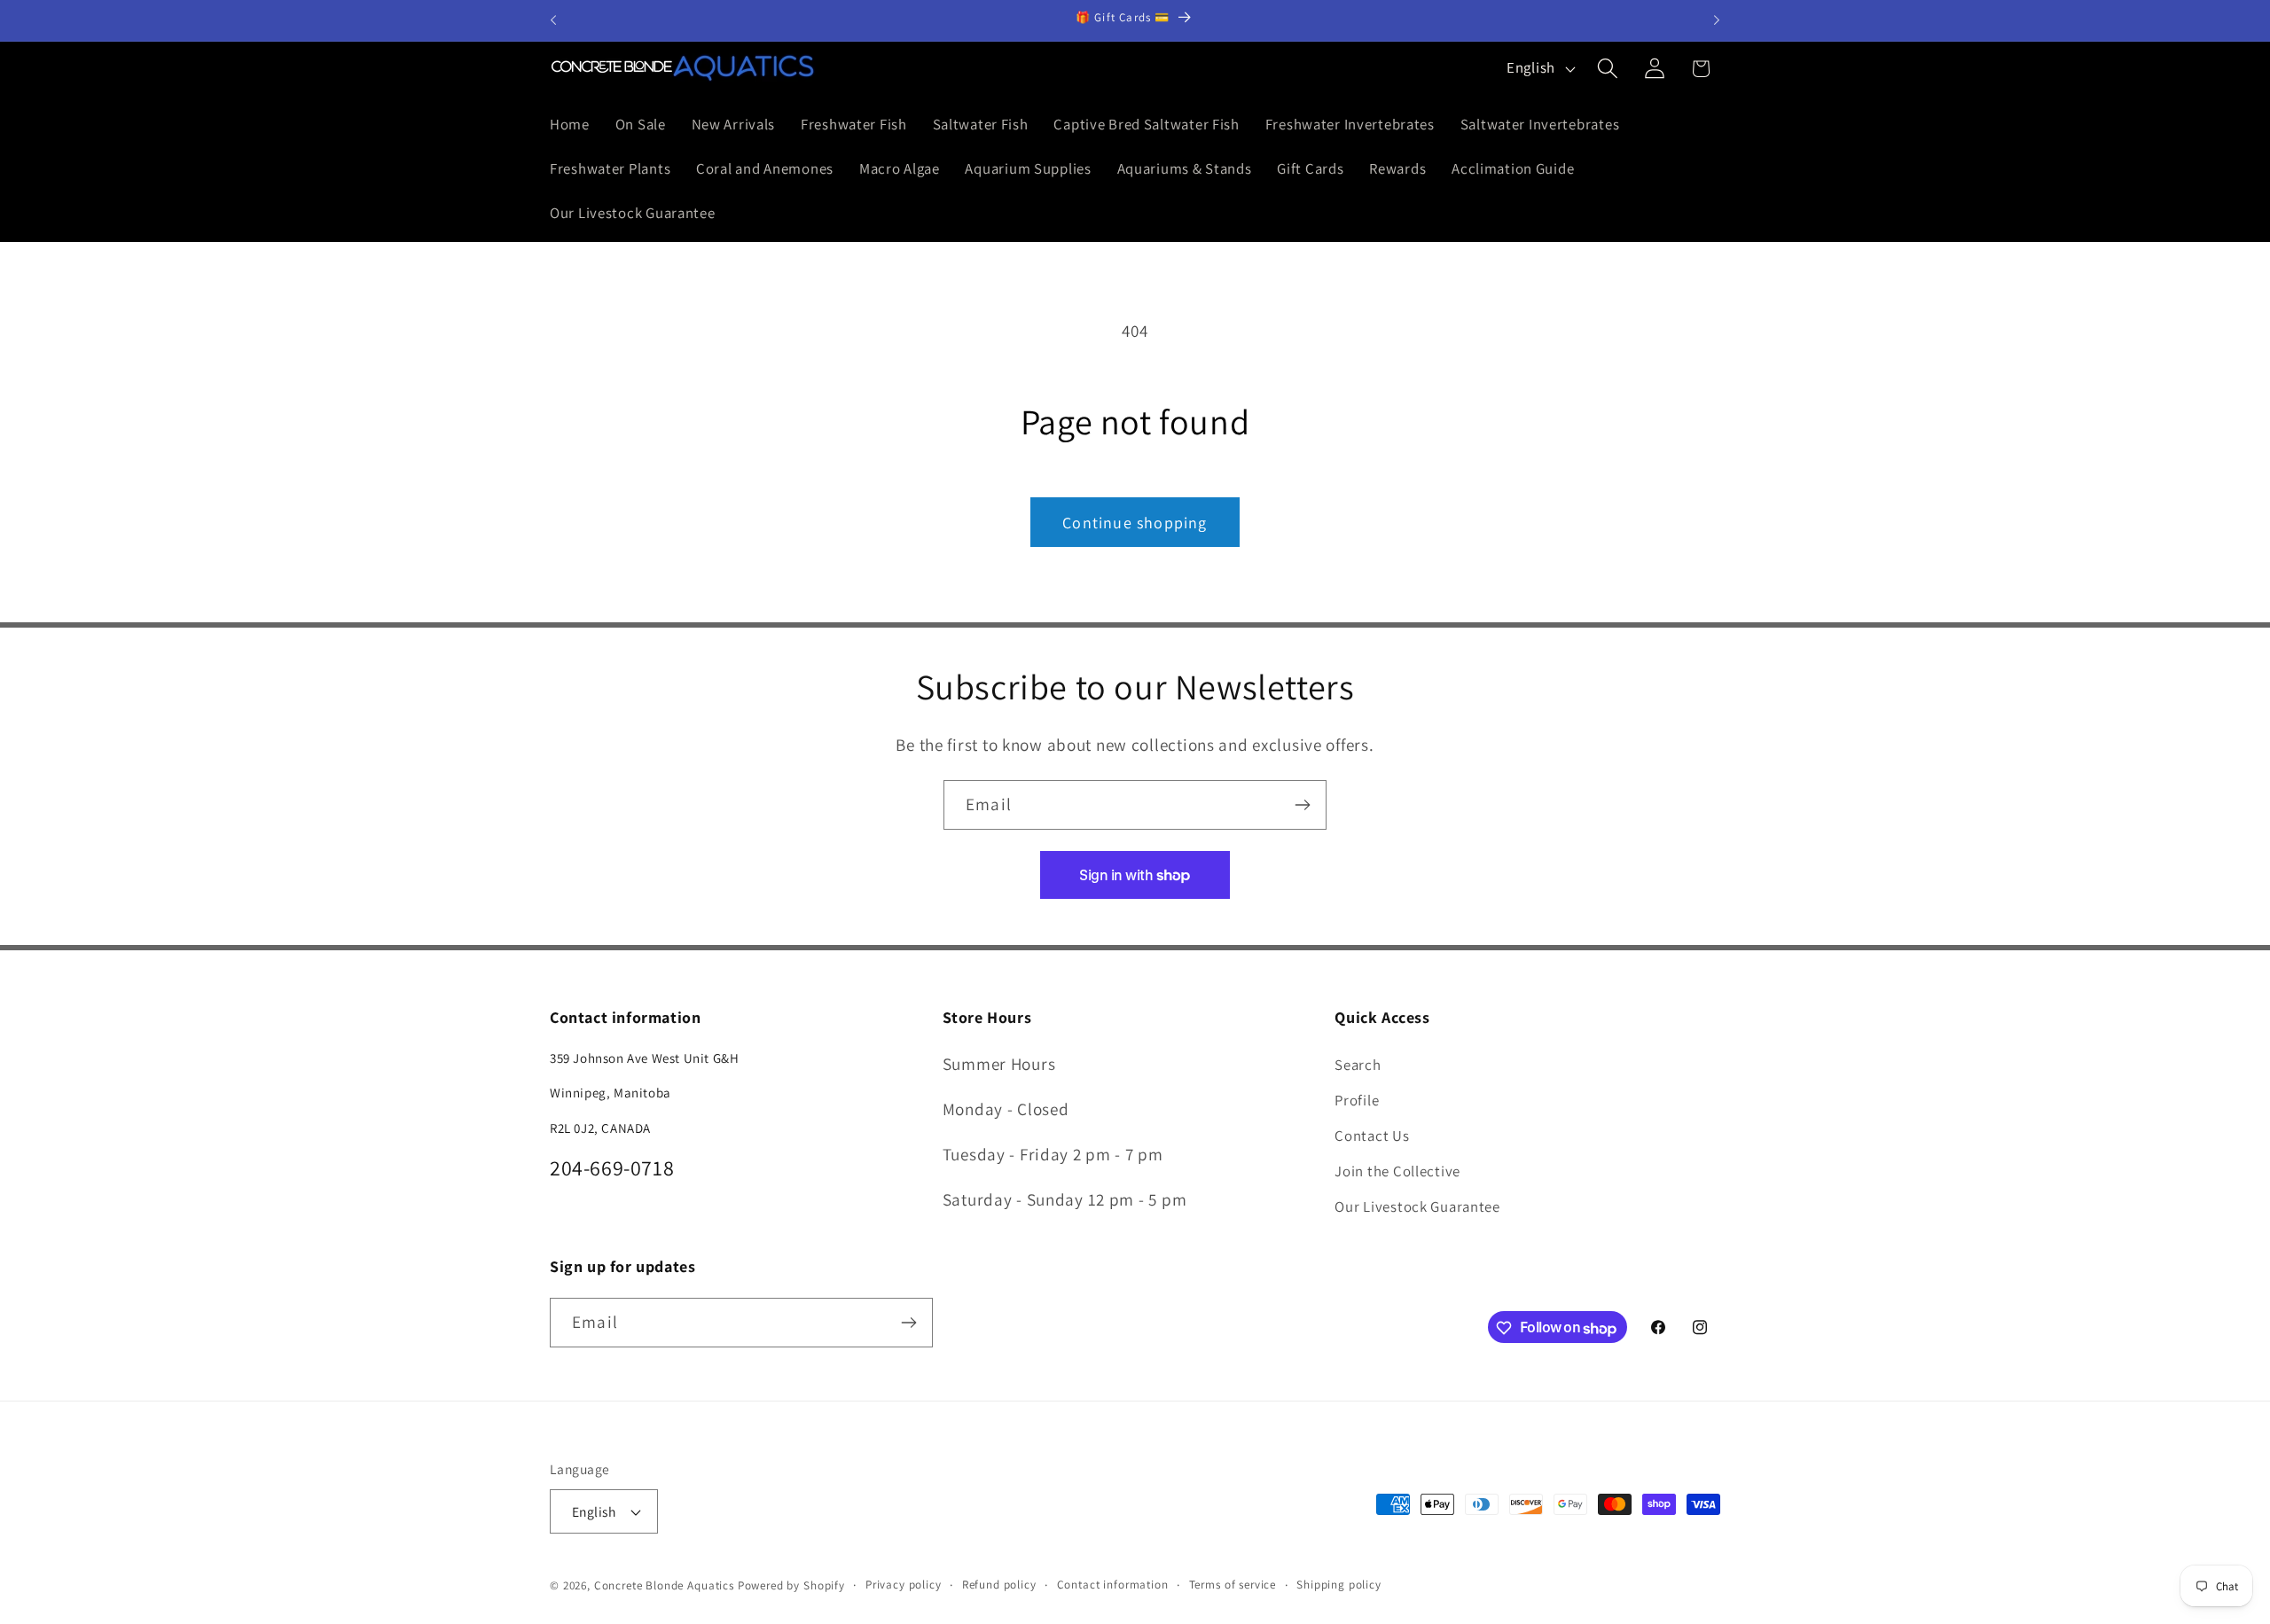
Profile (1357, 1099)
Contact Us (1372, 1135)
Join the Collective (1397, 1170)
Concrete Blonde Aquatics (664, 1585)
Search (1358, 1064)
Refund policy (999, 1585)
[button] (1607, 69)
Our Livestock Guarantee (1417, 1206)
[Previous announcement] (553, 20)
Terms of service (1233, 1585)
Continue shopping (1135, 523)
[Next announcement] (1717, 20)
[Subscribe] (1302, 805)
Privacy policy (904, 1585)
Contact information (1113, 1585)
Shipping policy (1339, 1585)
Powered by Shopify (791, 1585)
